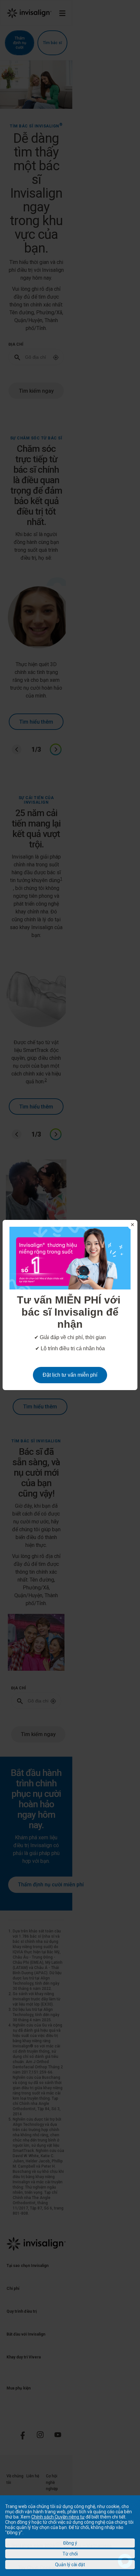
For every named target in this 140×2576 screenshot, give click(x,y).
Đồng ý (70, 2543)
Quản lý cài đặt (70, 2565)
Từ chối (70, 2554)
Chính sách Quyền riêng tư (58, 2517)
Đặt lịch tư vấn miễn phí (70, 1375)
